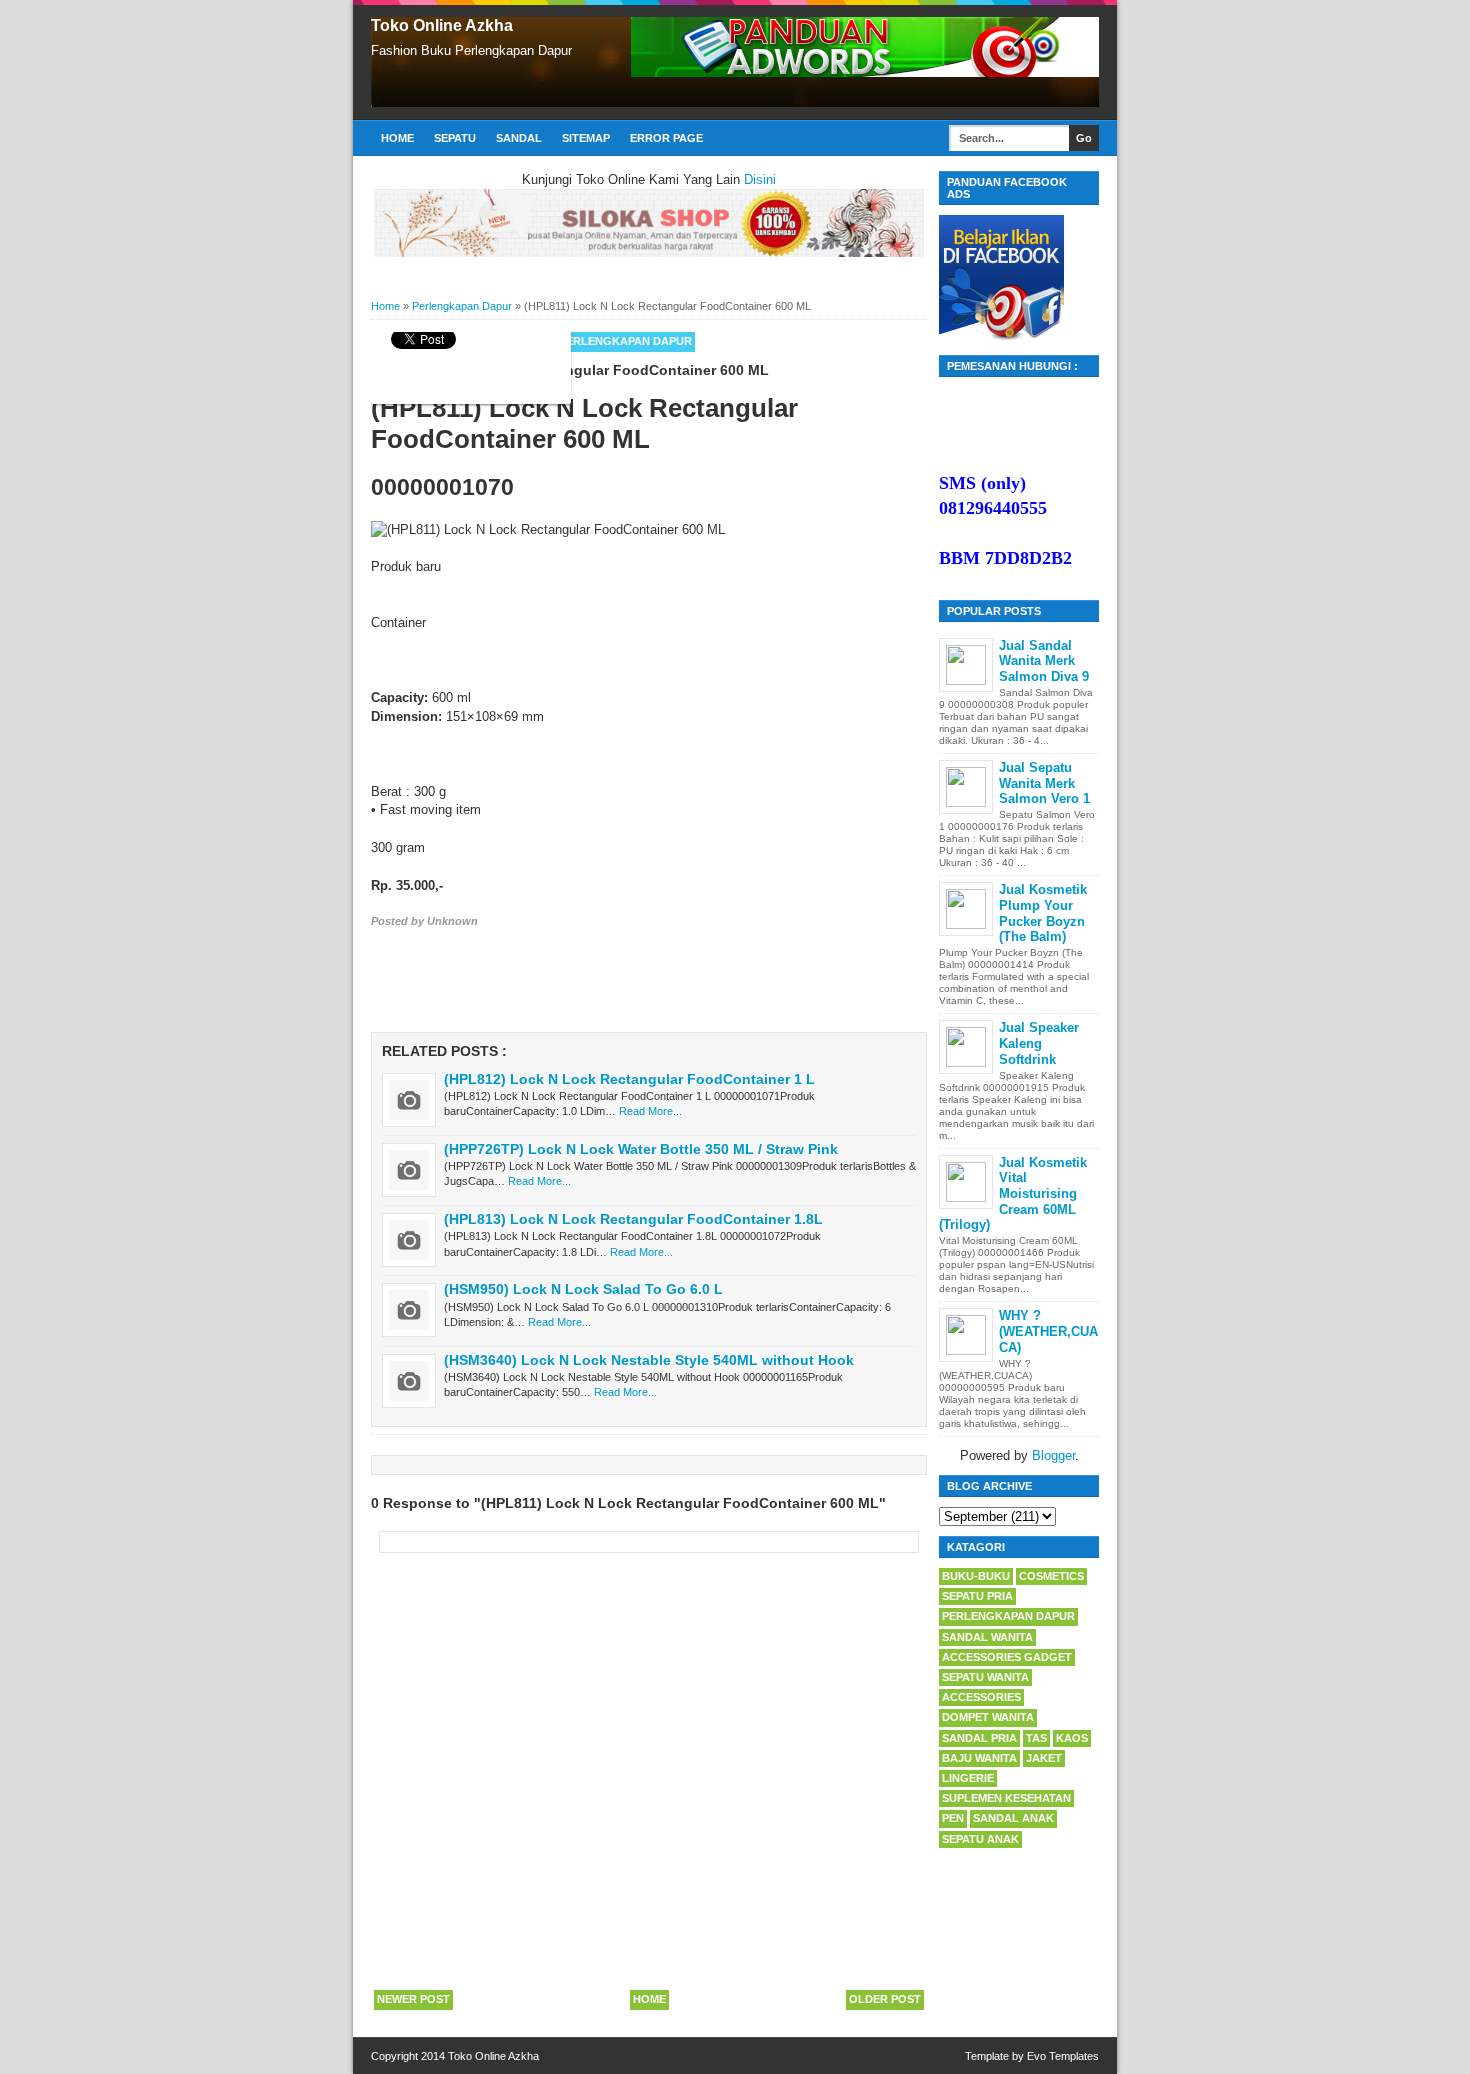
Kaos (1072, 1738)
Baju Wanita (979, 1758)
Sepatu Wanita (985, 1677)
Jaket (1044, 1758)
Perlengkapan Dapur (625, 341)
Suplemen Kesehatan (1006, 1798)
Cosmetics (1051, 1576)
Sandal (519, 138)
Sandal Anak (1013, 1818)
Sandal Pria (979, 1738)
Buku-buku (976, 1576)
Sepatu (455, 138)
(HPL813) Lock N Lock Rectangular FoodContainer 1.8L (633, 1219)
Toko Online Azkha (442, 25)
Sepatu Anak (980, 1839)
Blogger (1053, 1455)
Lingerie (968, 1778)
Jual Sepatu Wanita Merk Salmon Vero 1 (1044, 783)
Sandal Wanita (987, 1637)
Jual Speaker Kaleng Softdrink (1039, 1043)
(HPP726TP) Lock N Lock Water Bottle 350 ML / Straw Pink (641, 1149)
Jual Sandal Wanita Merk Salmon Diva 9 (1044, 661)
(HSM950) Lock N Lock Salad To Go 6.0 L (583, 1289)
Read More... (650, 1111)
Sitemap (586, 138)
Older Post (885, 1999)
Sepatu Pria (977, 1596)
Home (397, 138)
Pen (953, 1818)
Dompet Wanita (988, 1717)
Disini (760, 179)
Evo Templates (1063, 2056)
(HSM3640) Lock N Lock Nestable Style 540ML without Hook (649, 1360)
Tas (1036, 1738)
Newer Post (413, 1999)
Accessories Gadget (1007, 1657)
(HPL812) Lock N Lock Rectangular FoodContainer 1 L (629, 1079)
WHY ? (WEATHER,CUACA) (1048, 1331)
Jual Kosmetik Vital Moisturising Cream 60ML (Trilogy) (1013, 1193)
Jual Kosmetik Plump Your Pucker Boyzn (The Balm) (1043, 913)
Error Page (666, 138)
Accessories (981, 1697)
